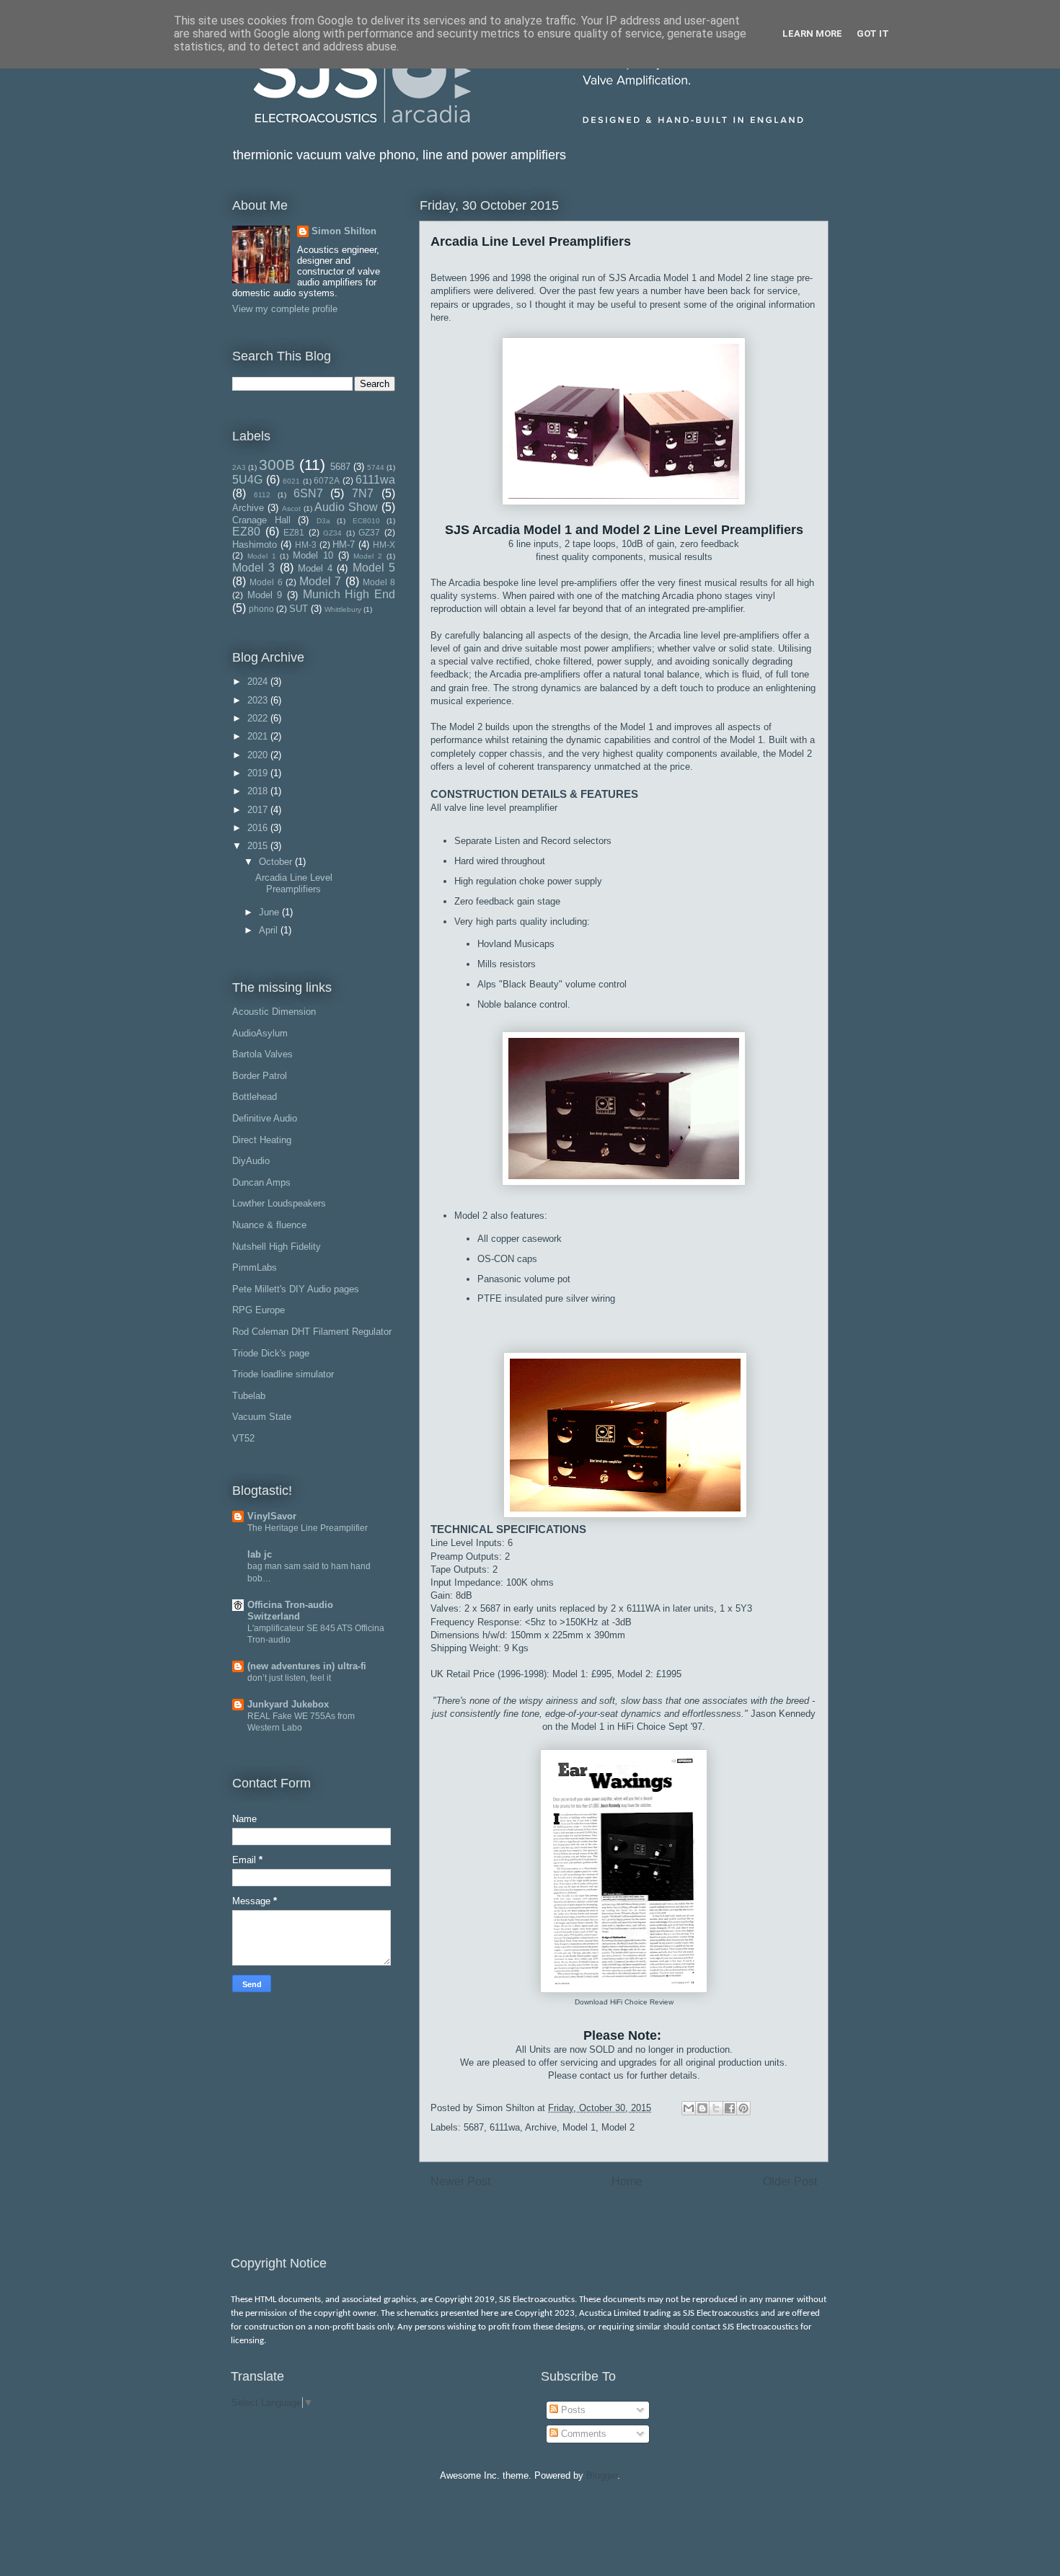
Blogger (602, 2475)
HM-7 (344, 545)
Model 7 (320, 581)
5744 (376, 467)
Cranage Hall (261, 520)
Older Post (790, 2181)
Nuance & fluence (269, 1225)
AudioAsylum (260, 1033)
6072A (327, 480)
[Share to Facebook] (730, 2108)
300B (277, 465)
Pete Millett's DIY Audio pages (296, 1289)
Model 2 (618, 2127)
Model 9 (265, 595)
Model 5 (374, 568)
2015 (259, 846)
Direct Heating (262, 1140)
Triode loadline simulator (283, 1374)
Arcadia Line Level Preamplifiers (294, 883)
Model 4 (315, 568)
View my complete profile (285, 309)
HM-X (384, 545)
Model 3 (253, 568)
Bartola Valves (262, 1054)
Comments (582, 2434)
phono (261, 609)
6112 (262, 495)
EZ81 (294, 532)
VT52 (243, 1438)
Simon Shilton (344, 231)
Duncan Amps (261, 1182)
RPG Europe (259, 1310)
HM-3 (306, 545)
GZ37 (369, 532)
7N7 (363, 493)
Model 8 (379, 582)
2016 (259, 828)
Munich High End (349, 594)
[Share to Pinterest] (743, 2108)
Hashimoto (255, 545)
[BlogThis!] (702, 2108)
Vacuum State (262, 1417)
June (270, 912)
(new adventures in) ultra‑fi (307, 1666)
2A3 (239, 467)
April (270, 930)
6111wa (505, 2127)
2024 (259, 681)
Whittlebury (343, 609)
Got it (873, 34)
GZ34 (332, 533)
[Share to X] (716, 2108)
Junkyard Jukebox (288, 1704)
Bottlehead (255, 1097)
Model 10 (313, 555)
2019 (259, 773)
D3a (323, 521)
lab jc (260, 1554)
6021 (291, 481)
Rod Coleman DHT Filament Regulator (312, 1332)
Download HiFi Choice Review (624, 2002)
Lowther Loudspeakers (279, 1203)
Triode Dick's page (271, 1353)
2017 (259, 810)
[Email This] (689, 2108)
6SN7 (308, 493)
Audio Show (346, 507)
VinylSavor (272, 1516)
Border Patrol (260, 1076)
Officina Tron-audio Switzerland (290, 1611)
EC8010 (366, 521)
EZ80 (246, 532)
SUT (299, 609)
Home (627, 2181)
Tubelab (249, 1396)
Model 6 (266, 582)
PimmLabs (255, 1267)
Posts (572, 2410)
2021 (259, 736)
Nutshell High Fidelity (277, 1247)
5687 (474, 2127)
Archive (541, 2127)
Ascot (291, 508)
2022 (259, 718)
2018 (259, 791)
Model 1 (579, 2127)
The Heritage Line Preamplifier (308, 1528)
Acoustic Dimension (274, 1012)
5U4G (247, 480)
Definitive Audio (265, 1118)
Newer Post (460, 2181)
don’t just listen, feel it (289, 1678)
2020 (259, 755)
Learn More (812, 34)
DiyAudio (251, 1161)
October (277, 862)
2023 (259, 700)
